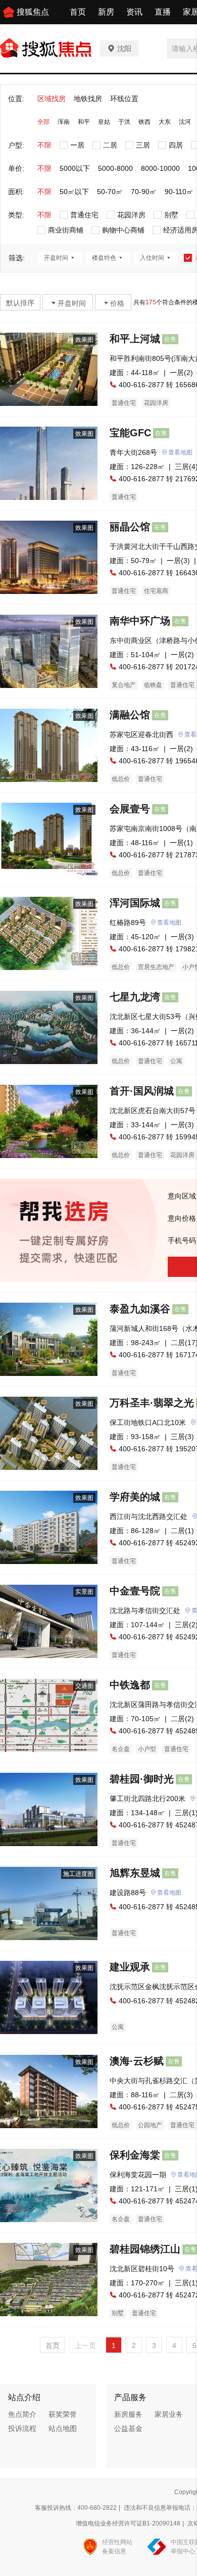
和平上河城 (135, 339)
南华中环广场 (140, 621)
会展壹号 (130, 809)
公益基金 (128, 2428)
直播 (163, 12)
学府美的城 (135, 1497)
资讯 (134, 12)
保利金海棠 (135, 2155)
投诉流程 (22, 2428)
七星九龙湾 (135, 997)
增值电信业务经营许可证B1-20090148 (128, 2523)
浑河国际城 (135, 903)
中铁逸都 (130, 1685)
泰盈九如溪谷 (140, 1309)
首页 (78, 12)
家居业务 (169, 2414)
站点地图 (63, 2428)
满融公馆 (130, 715)
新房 (106, 12)
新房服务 (128, 2414)
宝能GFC (130, 433)
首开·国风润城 (142, 1091)
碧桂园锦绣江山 (145, 2249)
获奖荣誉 (63, 2414)
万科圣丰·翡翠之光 (152, 1403)
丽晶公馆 (130, 527)
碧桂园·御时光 (142, 1779)
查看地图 (180, 452)
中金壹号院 (135, 1591)
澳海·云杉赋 (137, 2061)
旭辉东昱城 (135, 1873)
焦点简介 (22, 2414)
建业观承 (130, 1967)
